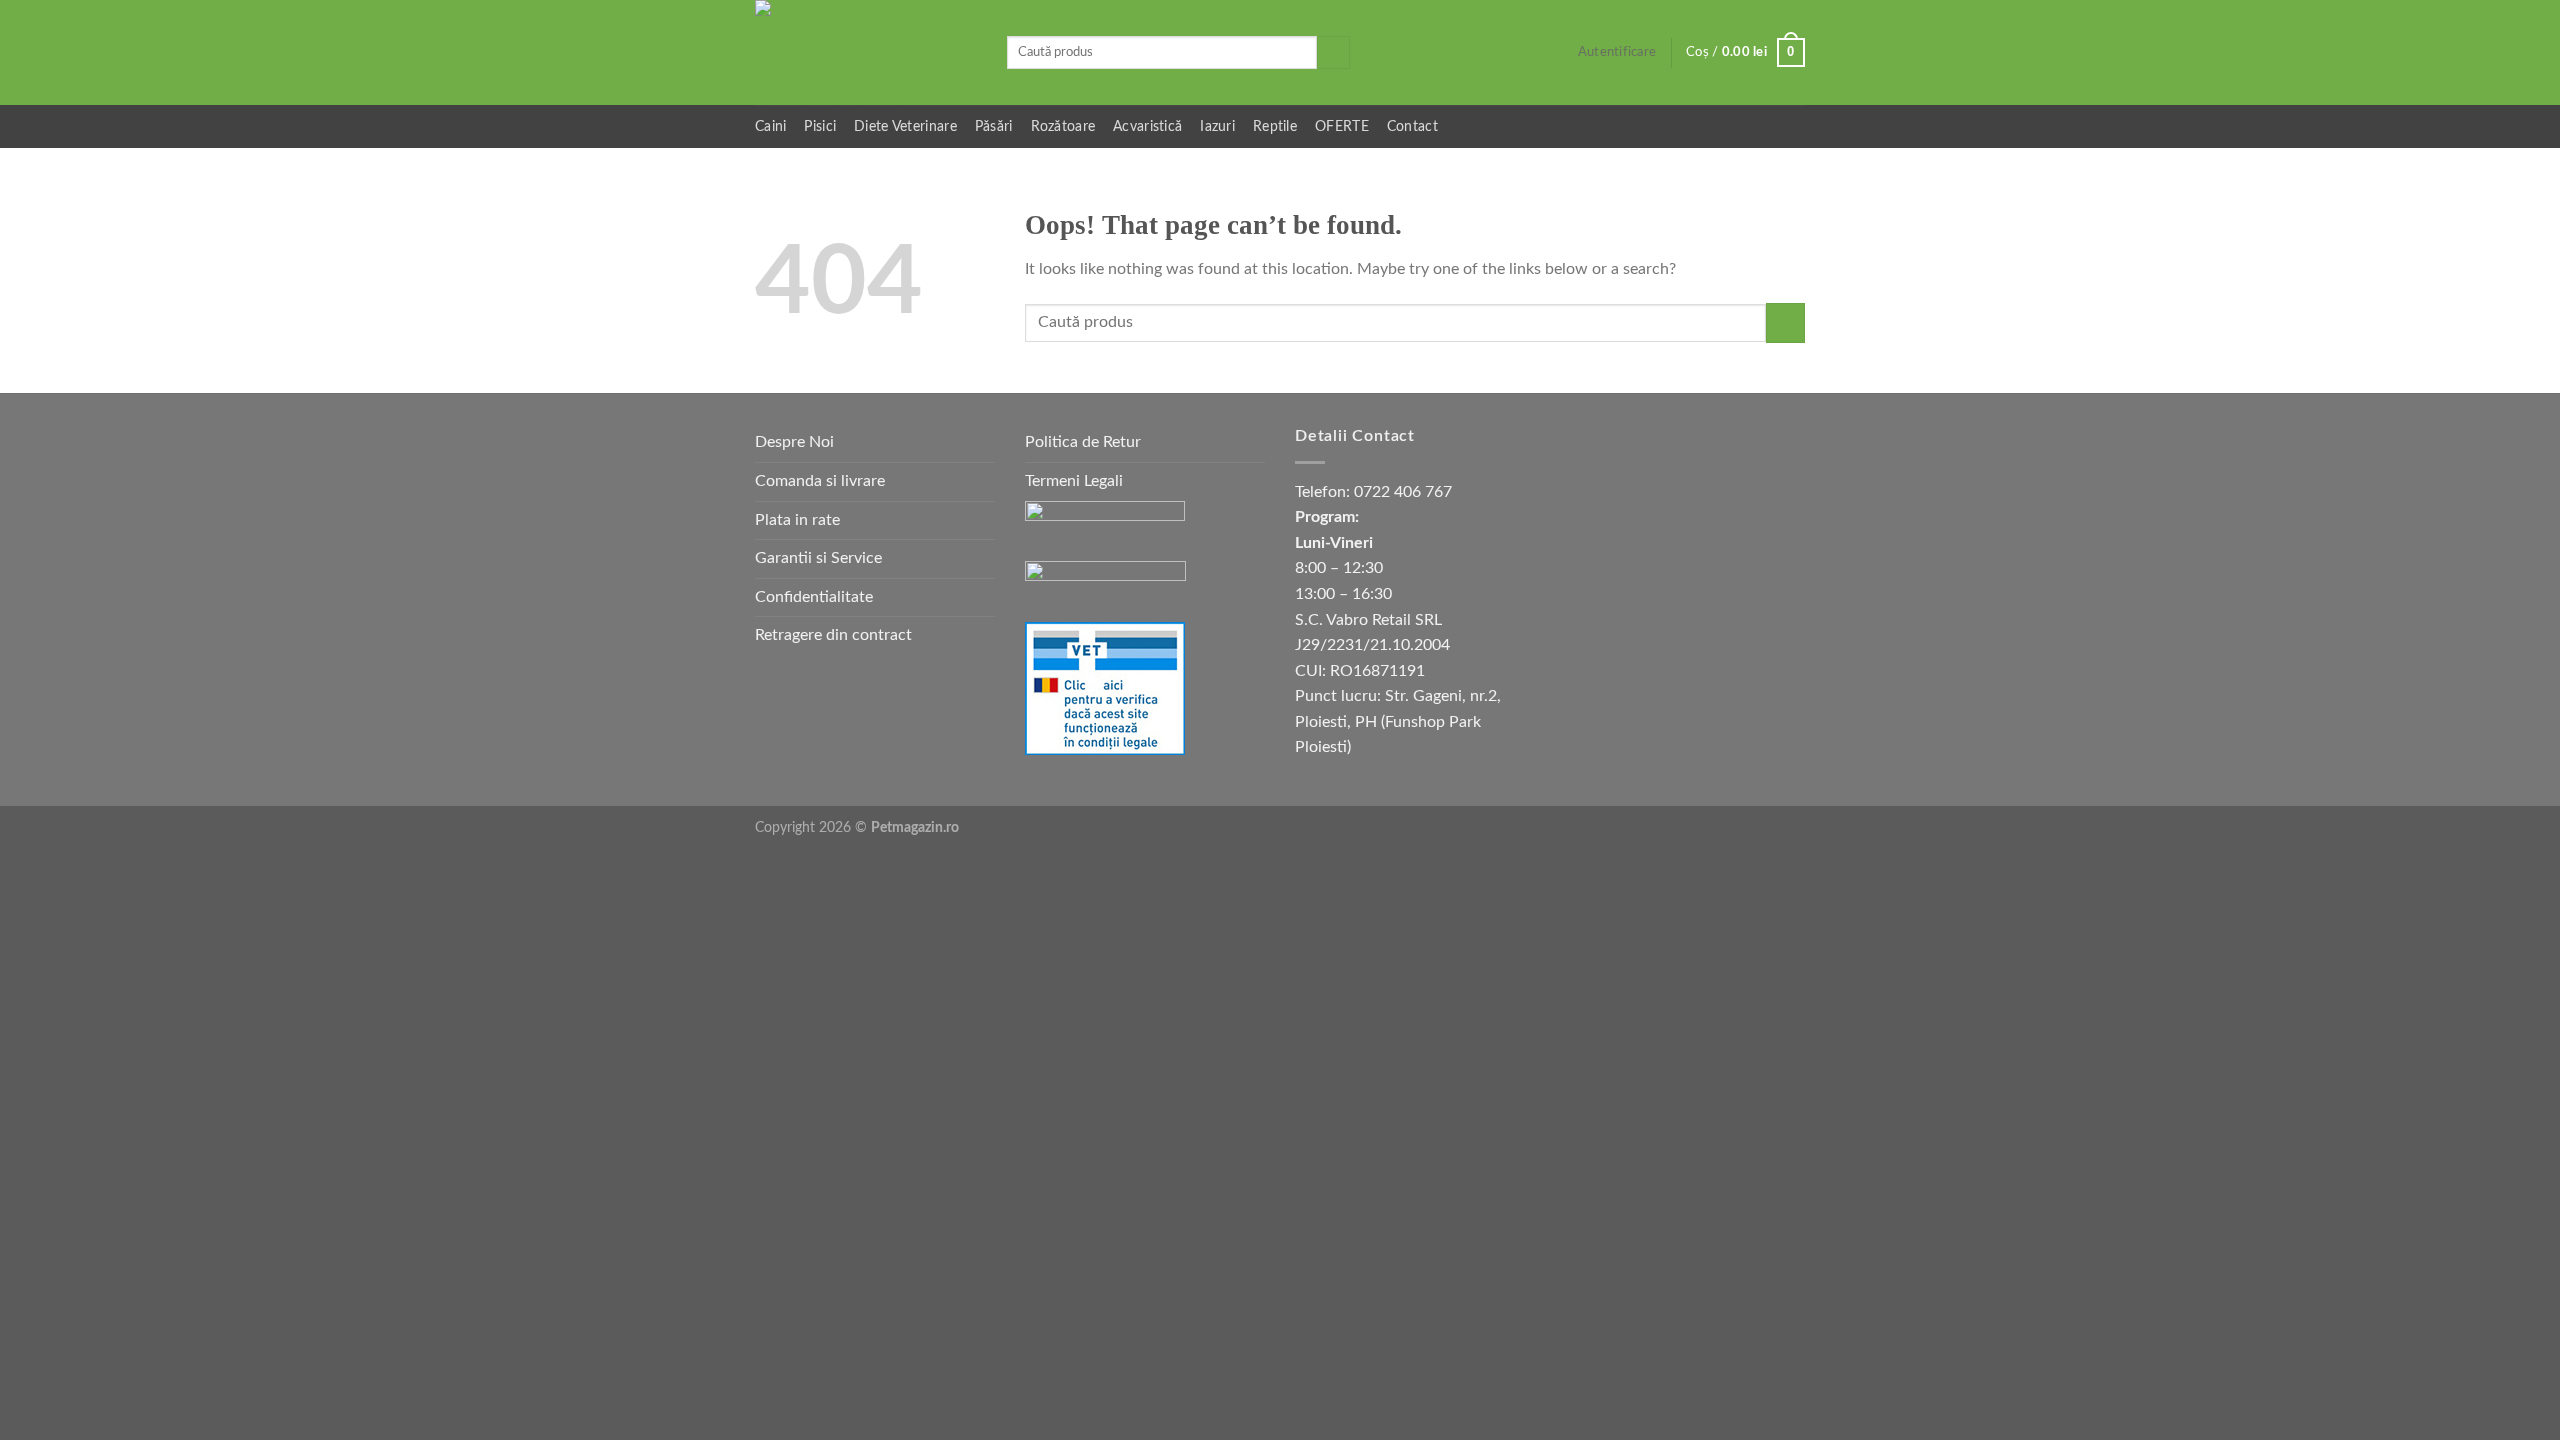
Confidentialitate (814, 597)
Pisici (820, 126)
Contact (1412, 126)
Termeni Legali (1074, 481)
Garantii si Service (818, 558)
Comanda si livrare (820, 481)
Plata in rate (797, 520)
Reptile (1275, 126)
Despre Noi (794, 442)
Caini (770, 126)
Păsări (994, 126)
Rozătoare (1063, 126)
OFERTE (1342, 126)
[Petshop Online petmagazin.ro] (866, 52)
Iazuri (1217, 126)
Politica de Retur (1083, 442)
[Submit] (1333, 53)
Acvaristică (1147, 126)
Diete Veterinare (905, 126)
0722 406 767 (1403, 492)
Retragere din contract (833, 635)
